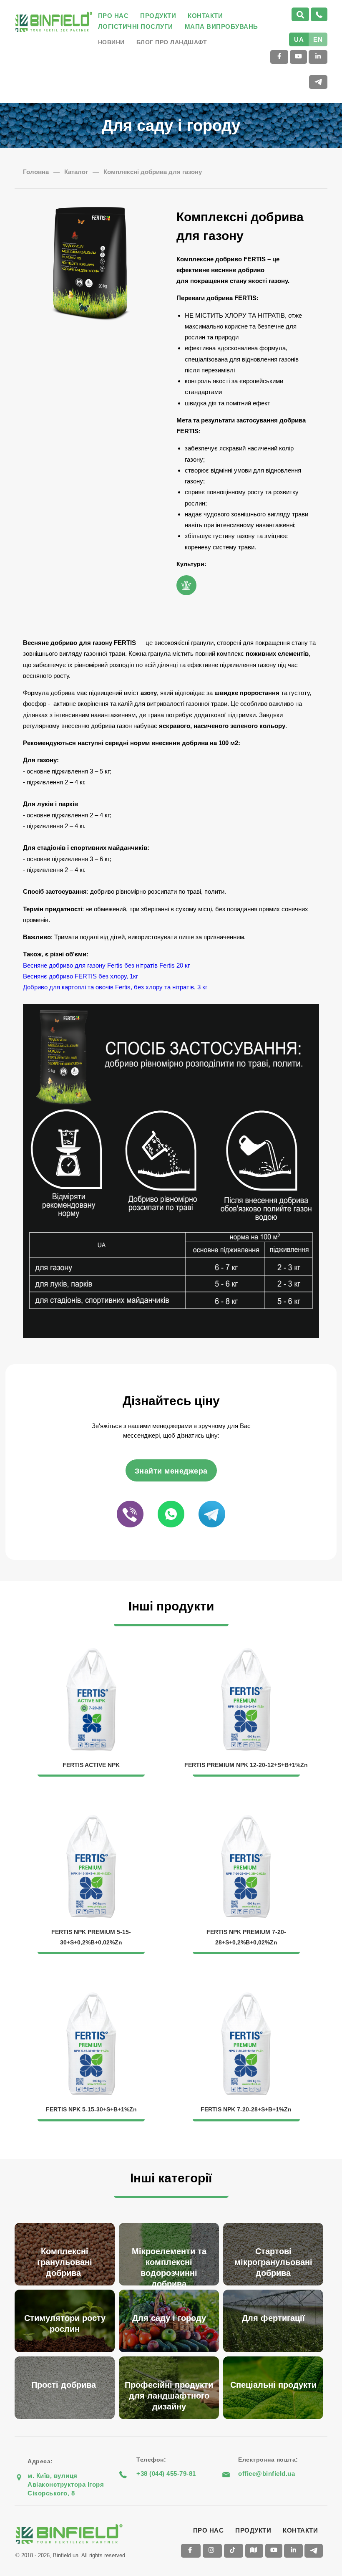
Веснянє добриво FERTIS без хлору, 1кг (80, 976)
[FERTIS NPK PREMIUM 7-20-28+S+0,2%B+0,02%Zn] (246, 1819)
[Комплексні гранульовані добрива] (67, 2224)
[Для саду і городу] (171, 2291)
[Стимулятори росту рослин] (67, 2291)
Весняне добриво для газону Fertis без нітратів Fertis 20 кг (107, 965)
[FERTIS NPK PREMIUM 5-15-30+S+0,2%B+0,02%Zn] (92, 1819)
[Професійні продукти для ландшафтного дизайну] (171, 2357)
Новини (111, 42)
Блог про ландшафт (172, 42)
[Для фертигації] (275, 2291)
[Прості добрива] (67, 2357)
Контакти (205, 16)
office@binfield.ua (267, 2474)
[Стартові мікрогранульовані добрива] (275, 2224)
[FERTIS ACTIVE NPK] (92, 1652)
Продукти (158, 16)
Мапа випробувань (221, 27)
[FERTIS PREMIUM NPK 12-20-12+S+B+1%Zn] (246, 1652)
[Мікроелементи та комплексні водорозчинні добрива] (171, 2224)
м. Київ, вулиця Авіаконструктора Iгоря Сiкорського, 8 (66, 2484)
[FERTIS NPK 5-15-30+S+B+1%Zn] (92, 1997)
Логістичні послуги (136, 27)
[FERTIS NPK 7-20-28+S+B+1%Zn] (246, 1997)
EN (318, 39)
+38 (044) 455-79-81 (166, 2474)
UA (299, 39)
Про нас (113, 16)
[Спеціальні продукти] (275, 2357)
